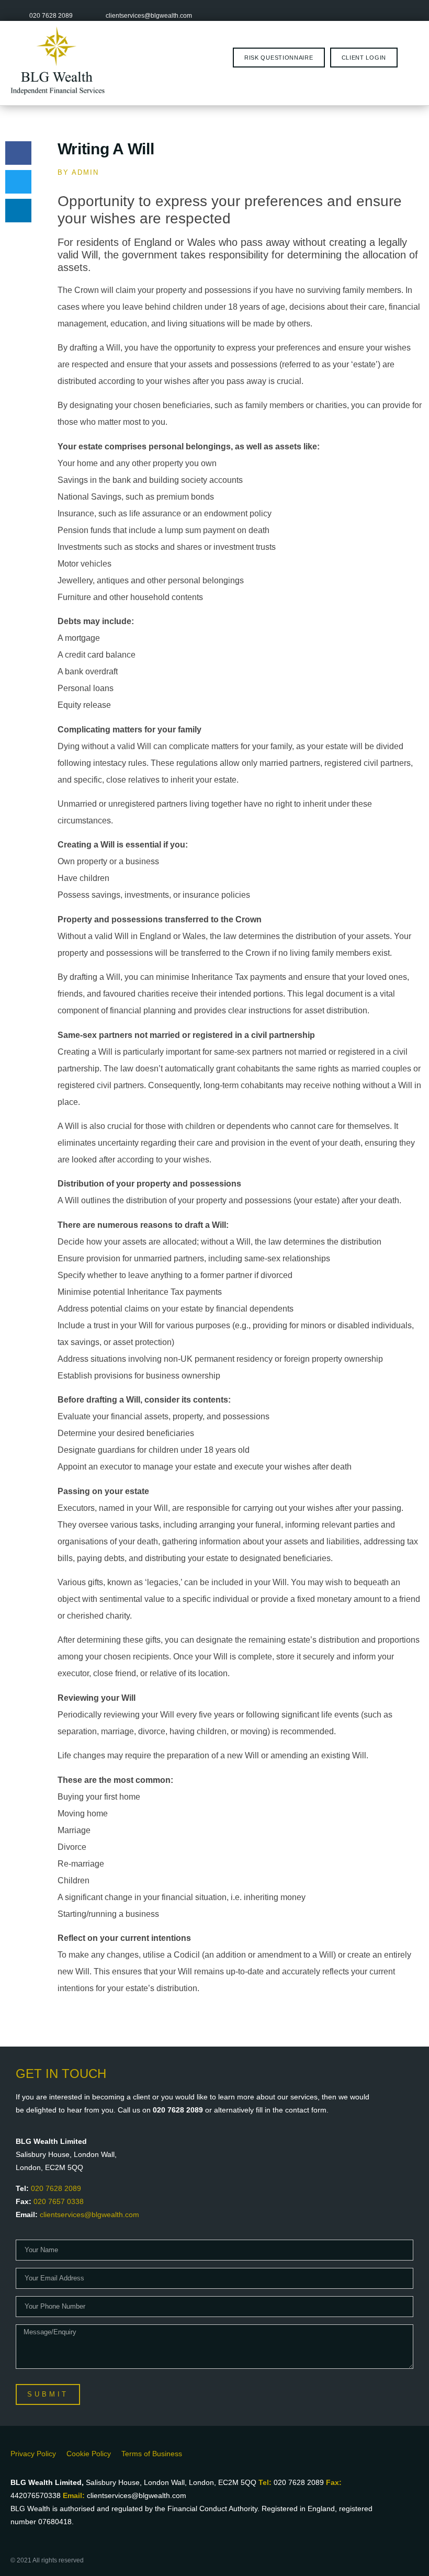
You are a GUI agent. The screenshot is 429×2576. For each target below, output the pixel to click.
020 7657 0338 (59, 2201)
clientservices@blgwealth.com (89, 2215)
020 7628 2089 (56, 2188)
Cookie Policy (89, 2454)
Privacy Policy (33, 2454)
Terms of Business (152, 2454)
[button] (18, 153)
